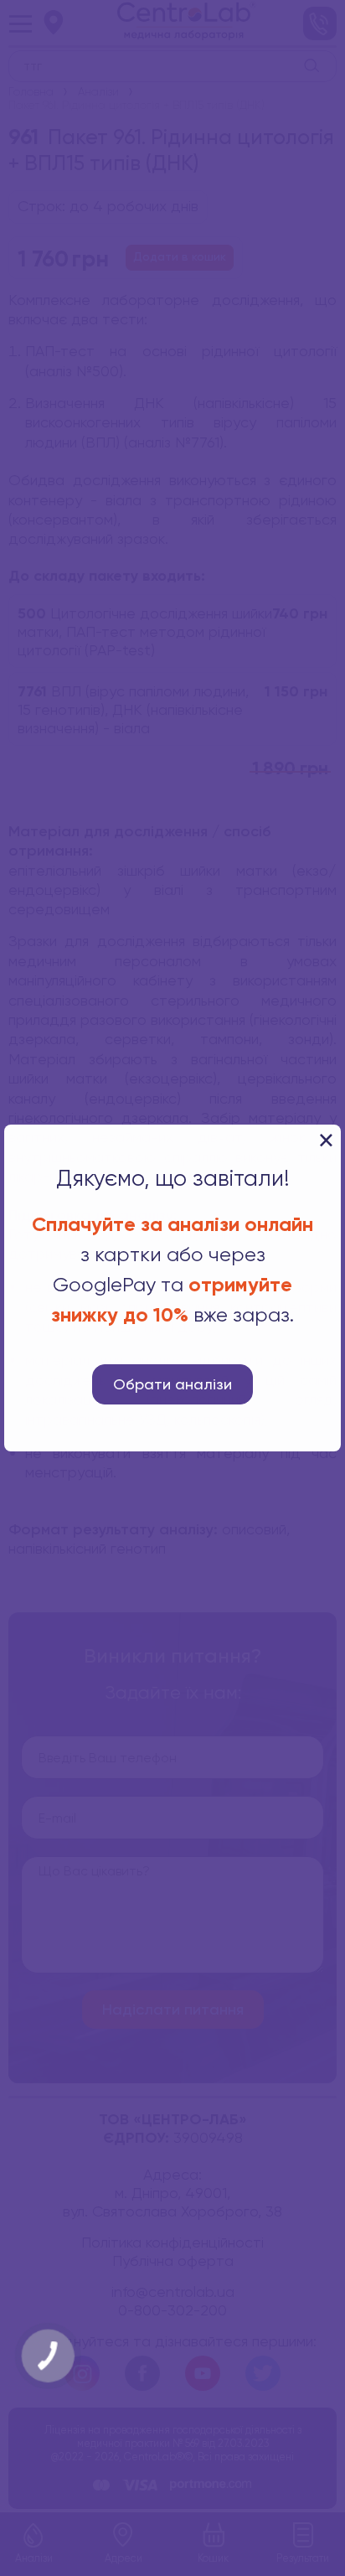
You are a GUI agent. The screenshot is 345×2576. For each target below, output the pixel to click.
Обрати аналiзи (172, 1385)
